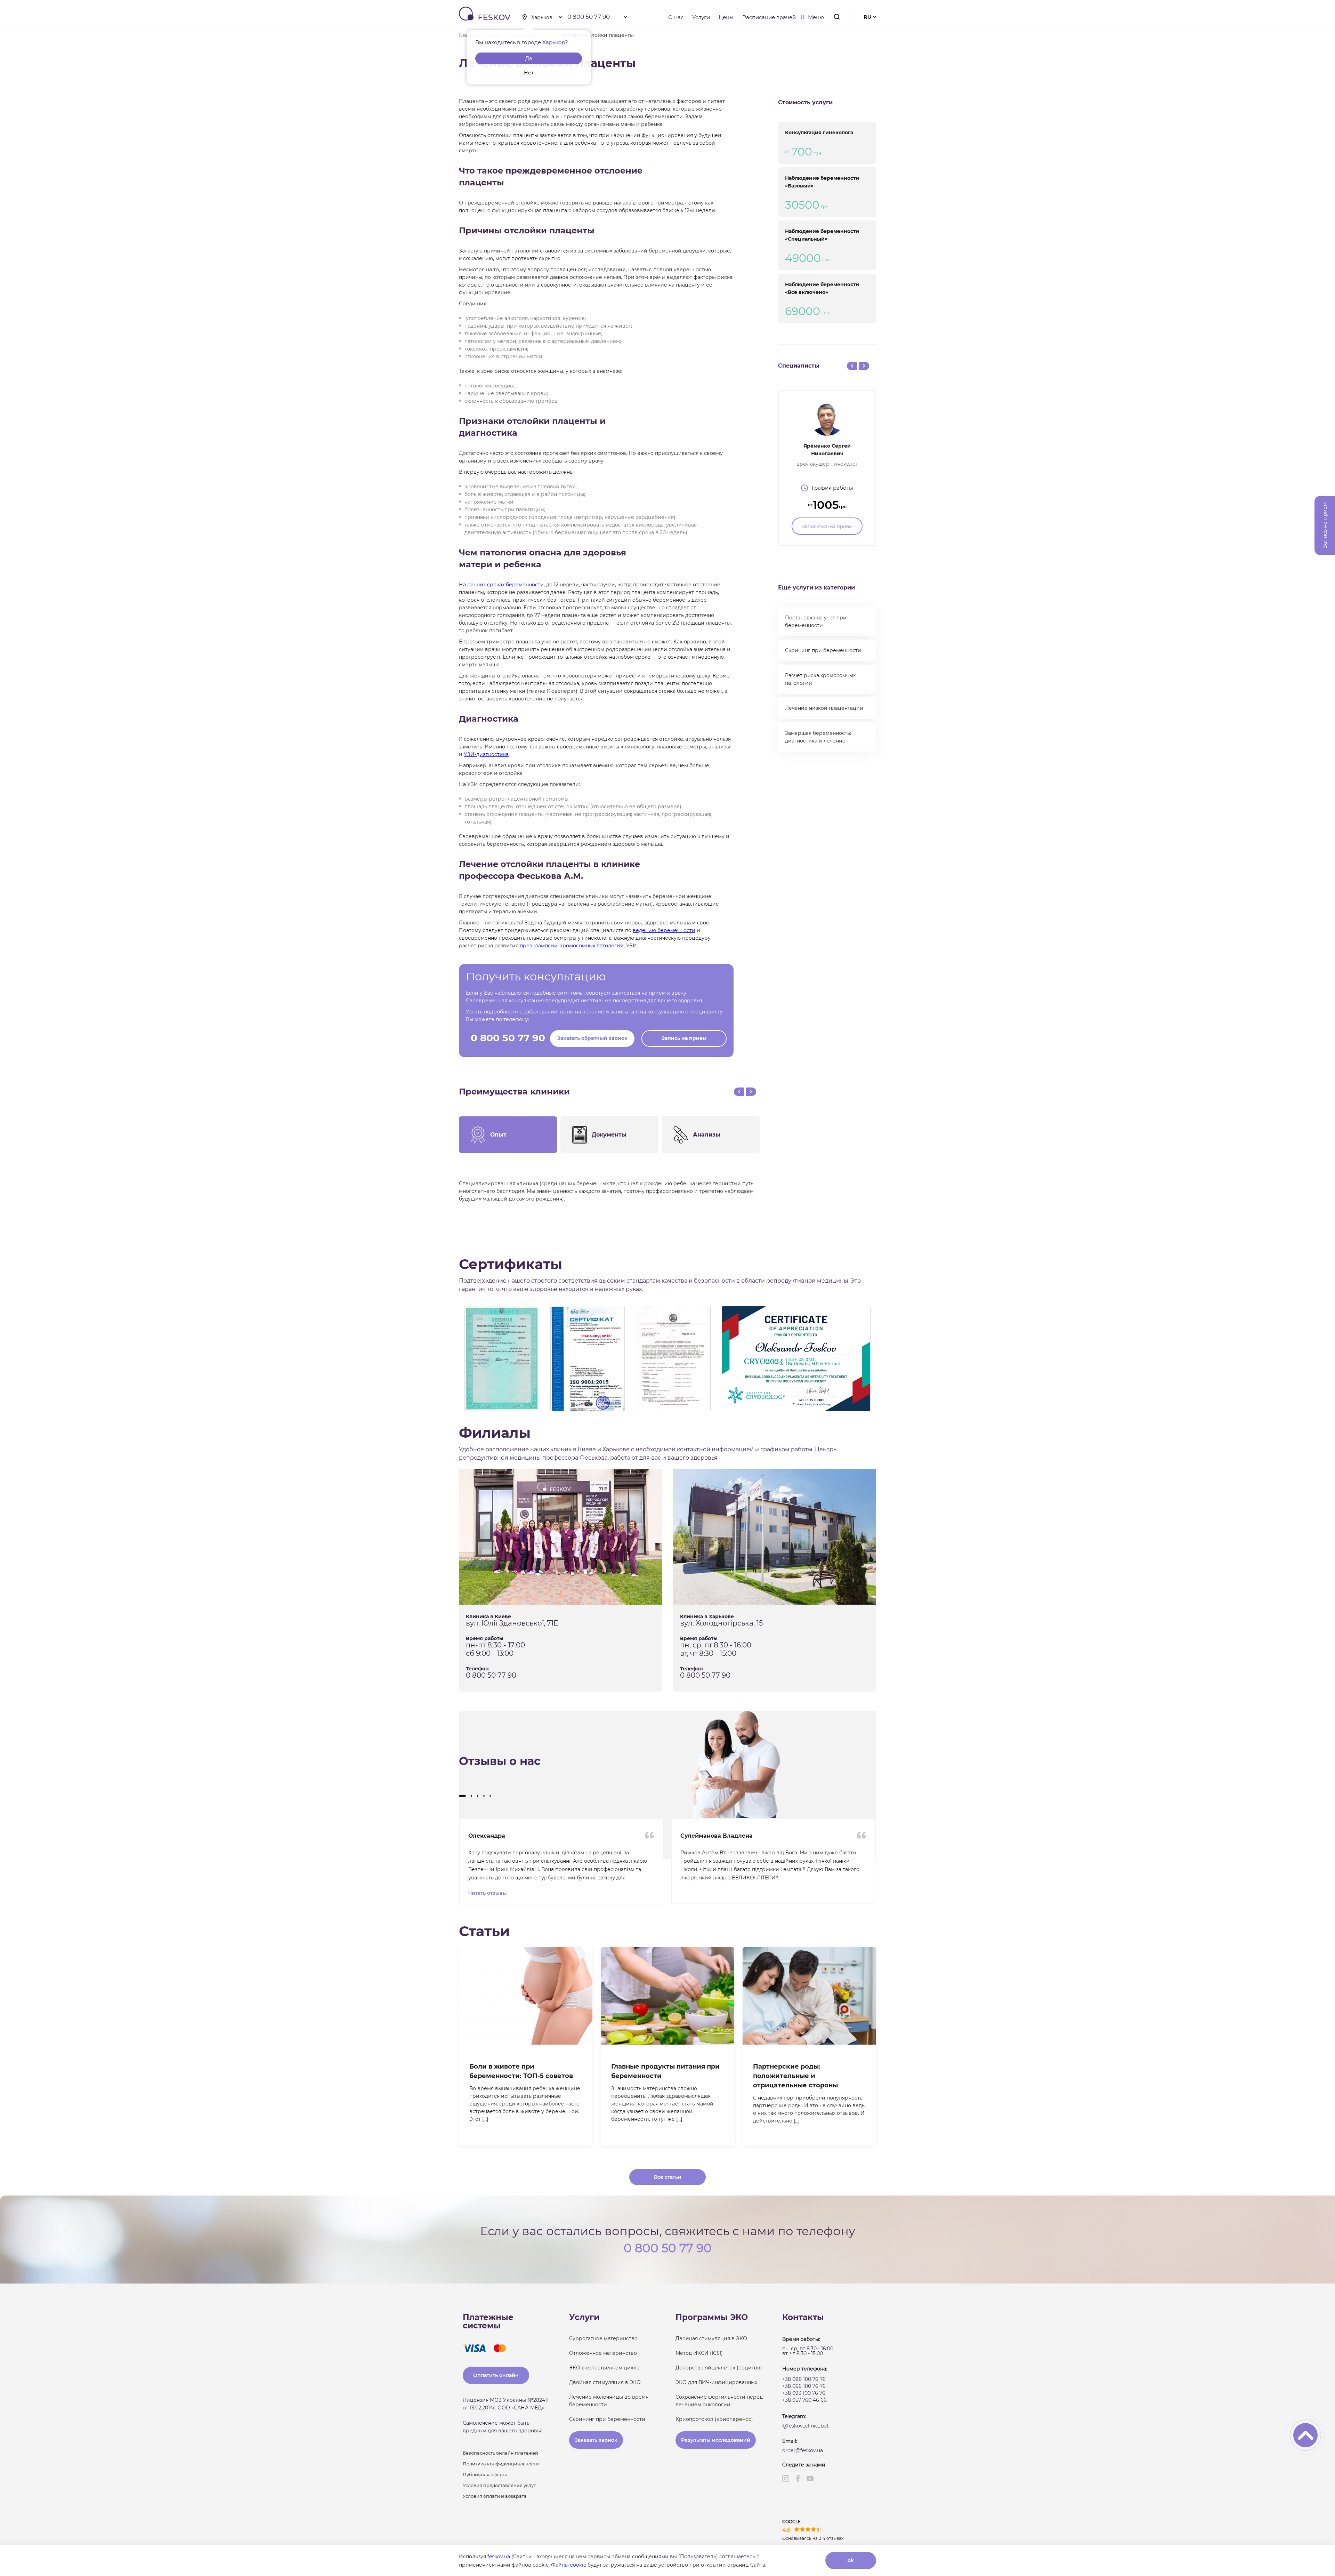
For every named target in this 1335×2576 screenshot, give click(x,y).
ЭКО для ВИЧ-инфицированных (716, 2382)
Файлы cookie (569, 2565)
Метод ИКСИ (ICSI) (699, 2353)
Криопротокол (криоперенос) (714, 2419)
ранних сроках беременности (505, 585)
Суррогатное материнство (603, 2338)
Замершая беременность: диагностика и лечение (818, 737)
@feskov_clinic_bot (806, 2426)
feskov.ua (499, 2557)
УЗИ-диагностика (486, 754)
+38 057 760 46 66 (804, 2400)
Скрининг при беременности (823, 650)
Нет (529, 73)
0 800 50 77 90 (589, 17)
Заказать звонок (596, 2440)
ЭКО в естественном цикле (604, 2368)
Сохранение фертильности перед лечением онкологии (719, 2401)
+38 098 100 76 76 (804, 2379)
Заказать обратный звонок (592, 1038)
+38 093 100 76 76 (804, 2393)
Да (529, 58)
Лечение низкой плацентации (824, 708)
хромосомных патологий (592, 946)
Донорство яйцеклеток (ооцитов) (719, 2368)
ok (851, 2560)
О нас (676, 17)
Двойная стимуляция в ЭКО (605, 2382)
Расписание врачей (769, 17)
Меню (816, 17)
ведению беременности (664, 930)
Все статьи (668, 2177)
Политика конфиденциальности (501, 2464)
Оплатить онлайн (496, 2375)
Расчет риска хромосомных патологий (820, 679)
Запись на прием (684, 1038)
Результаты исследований (716, 2440)
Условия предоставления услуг (499, 2485)
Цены (726, 17)
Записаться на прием (827, 526)
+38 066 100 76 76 (804, 2386)
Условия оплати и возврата (495, 2496)
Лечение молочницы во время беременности (609, 2401)
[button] (462, 1796)
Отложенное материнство (603, 2353)
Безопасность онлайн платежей (500, 2453)
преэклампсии (539, 946)
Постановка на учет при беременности (816, 621)
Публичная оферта (485, 2474)
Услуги (701, 17)
